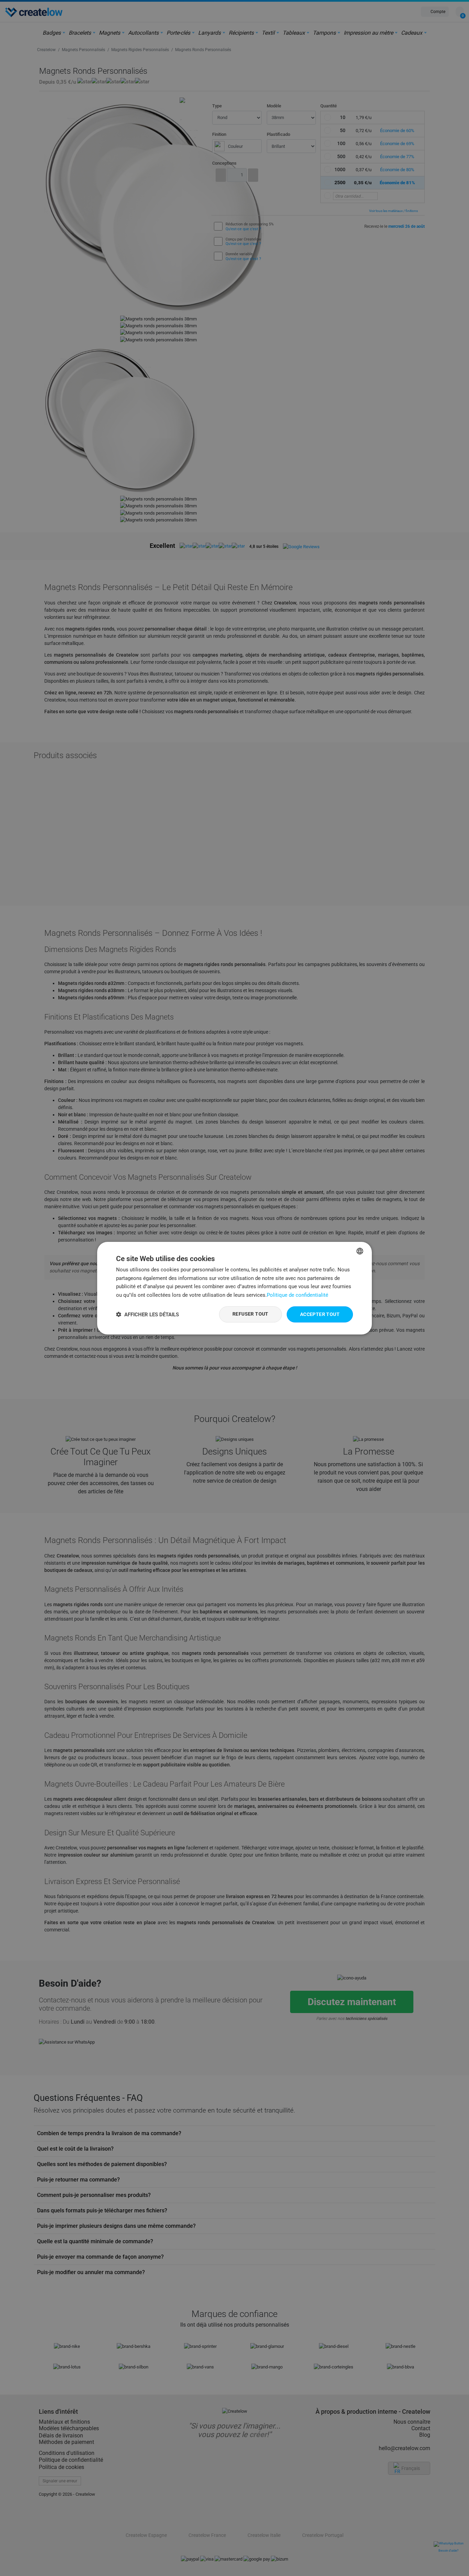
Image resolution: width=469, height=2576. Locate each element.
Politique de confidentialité (298, 1295)
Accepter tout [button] (320, 1314)
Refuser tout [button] (250, 1314)
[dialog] (235, 1288)
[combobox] (360, 1251)
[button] (147, 1314)
